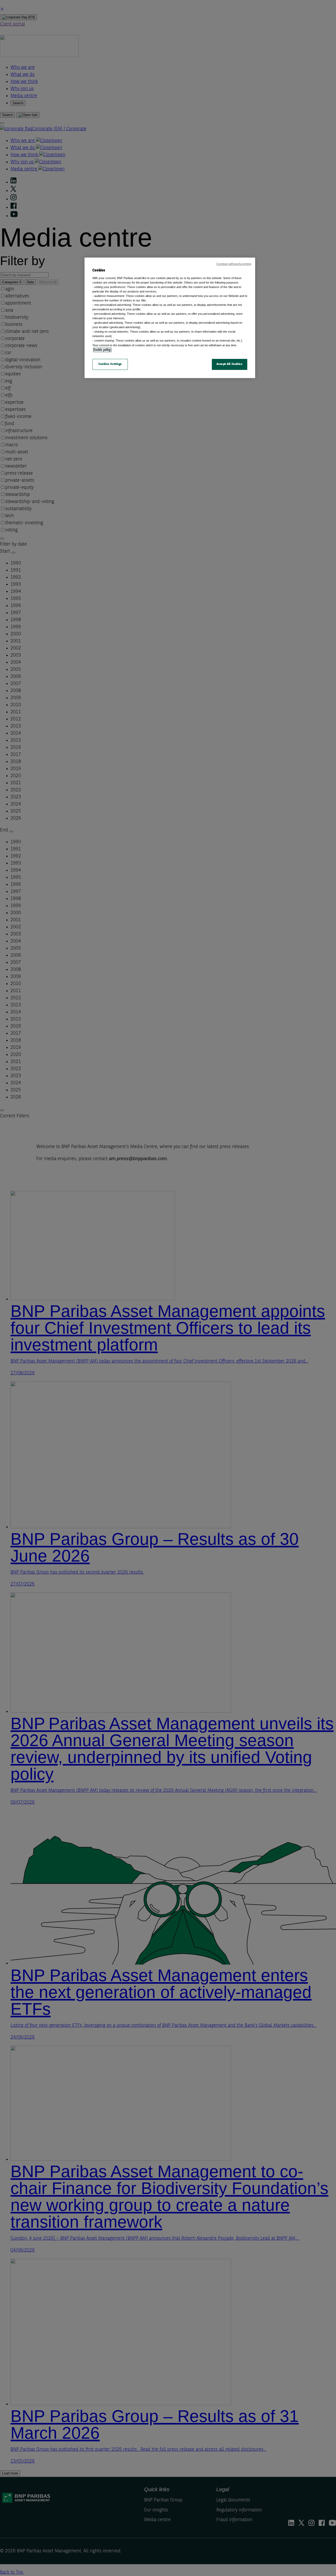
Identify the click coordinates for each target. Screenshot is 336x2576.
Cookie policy (102, 350)
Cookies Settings (110, 364)
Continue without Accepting (234, 264)
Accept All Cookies (229, 364)
